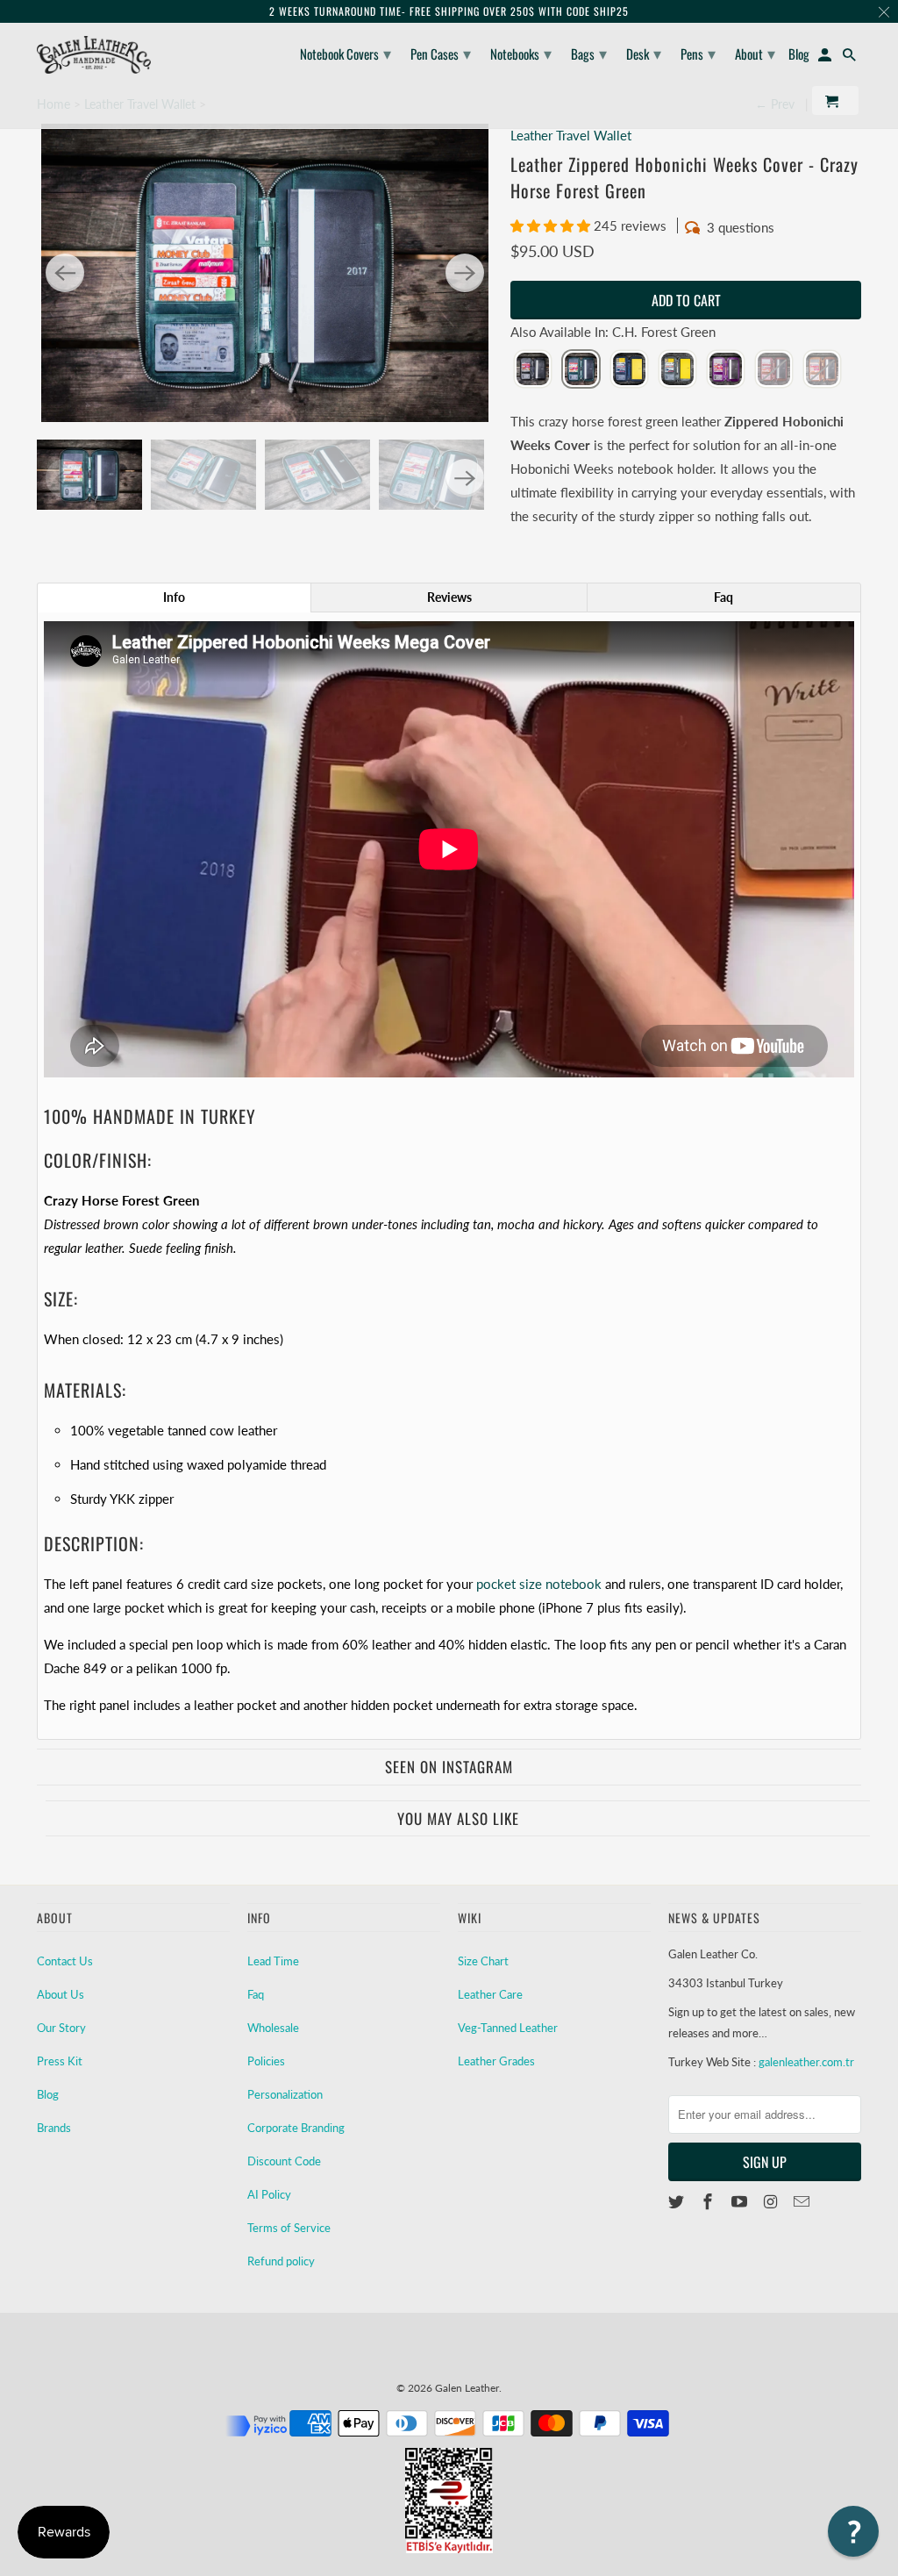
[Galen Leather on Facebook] (709, 2201)
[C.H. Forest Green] (581, 370)
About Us (61, 1994)
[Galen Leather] (94, 55)
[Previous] (65, 273)
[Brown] (774, 370)
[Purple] (726, 370)
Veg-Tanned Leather (508, 2028)
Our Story (61, 2028)
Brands (54, 2128)
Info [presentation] (174, 597)
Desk (644, 53)
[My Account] (826, 57)
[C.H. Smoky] (677, 370)
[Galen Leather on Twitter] (678, 2201)
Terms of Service (289, 2228)
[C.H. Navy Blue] (629, 370)
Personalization (285, 2094)
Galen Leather (467, 2388)
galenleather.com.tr (806, 2062)
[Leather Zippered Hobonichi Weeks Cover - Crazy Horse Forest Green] (265, 273)
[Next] (465, 273)
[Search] (851, 57)
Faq (256, 1994)
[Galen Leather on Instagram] (772, 2201)
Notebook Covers (346, 53)
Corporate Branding (296, 2128)
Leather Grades (496, 2061)
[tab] (174, 597)
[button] (552, 225)
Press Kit (60, 2061)
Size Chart (483, 1961)
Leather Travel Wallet (571, 135)
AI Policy (269, 2194)
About (755, 53)
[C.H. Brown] (822, 370)
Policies (266, 2061)
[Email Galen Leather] (803, 2201)
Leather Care (490, 1994)
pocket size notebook (539, 1584)
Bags (589, 53)
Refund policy (281, 2261)
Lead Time (273, 1961)
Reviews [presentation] (449, 597)
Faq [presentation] (723, 597)
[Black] (533, 370)
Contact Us (65, 1961)
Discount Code (284, 2161)
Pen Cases (441, 53)
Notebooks (521, 53)
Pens (698, 53)
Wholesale (273, 2028)
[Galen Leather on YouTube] (741, 2201)
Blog (48, 2094)
